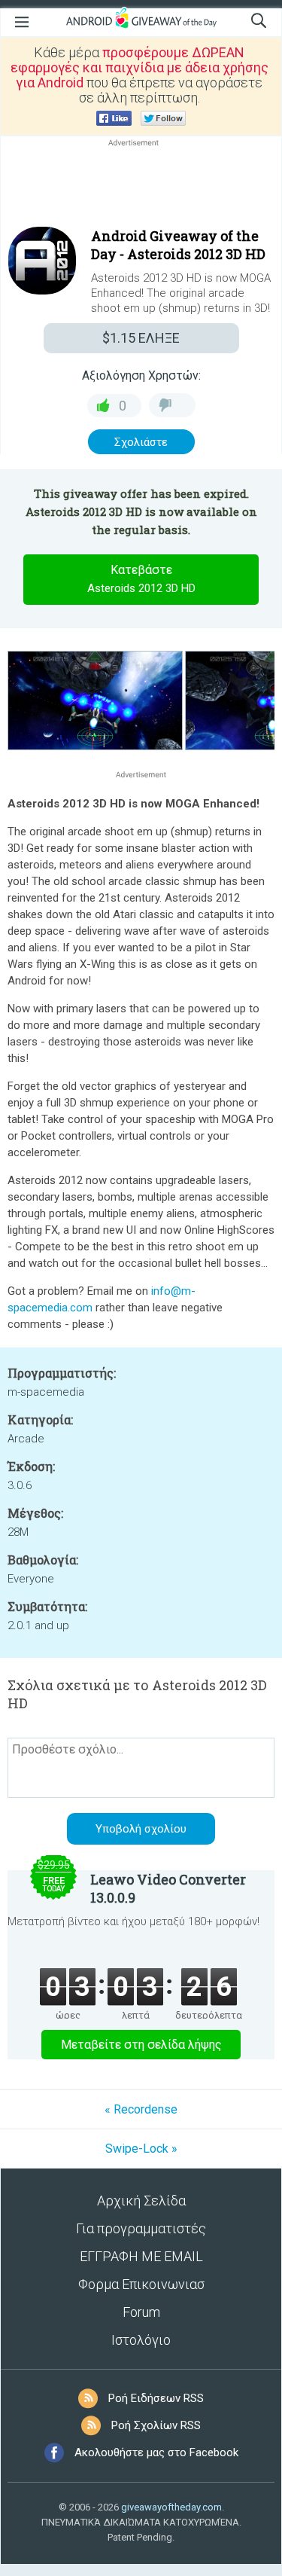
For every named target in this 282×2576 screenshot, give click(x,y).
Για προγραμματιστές (141, 2228)
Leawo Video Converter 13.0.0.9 (168, 1888)
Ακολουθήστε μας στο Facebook (156, 2452)
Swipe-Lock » (141, 2149)
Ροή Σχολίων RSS (156, 2425)
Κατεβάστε (141, 579)
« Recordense (141, 2109)
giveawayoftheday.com (171, 2507)
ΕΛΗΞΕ (141, 338)
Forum (141, 2312)
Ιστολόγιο (141, 2340)
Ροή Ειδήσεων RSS (156, 2398)
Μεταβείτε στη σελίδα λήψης (141, 2045)
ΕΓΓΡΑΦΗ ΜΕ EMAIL (141, 2256)
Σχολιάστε (141, 442)
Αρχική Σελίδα (141, 2201)
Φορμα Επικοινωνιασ (141, 2284)
